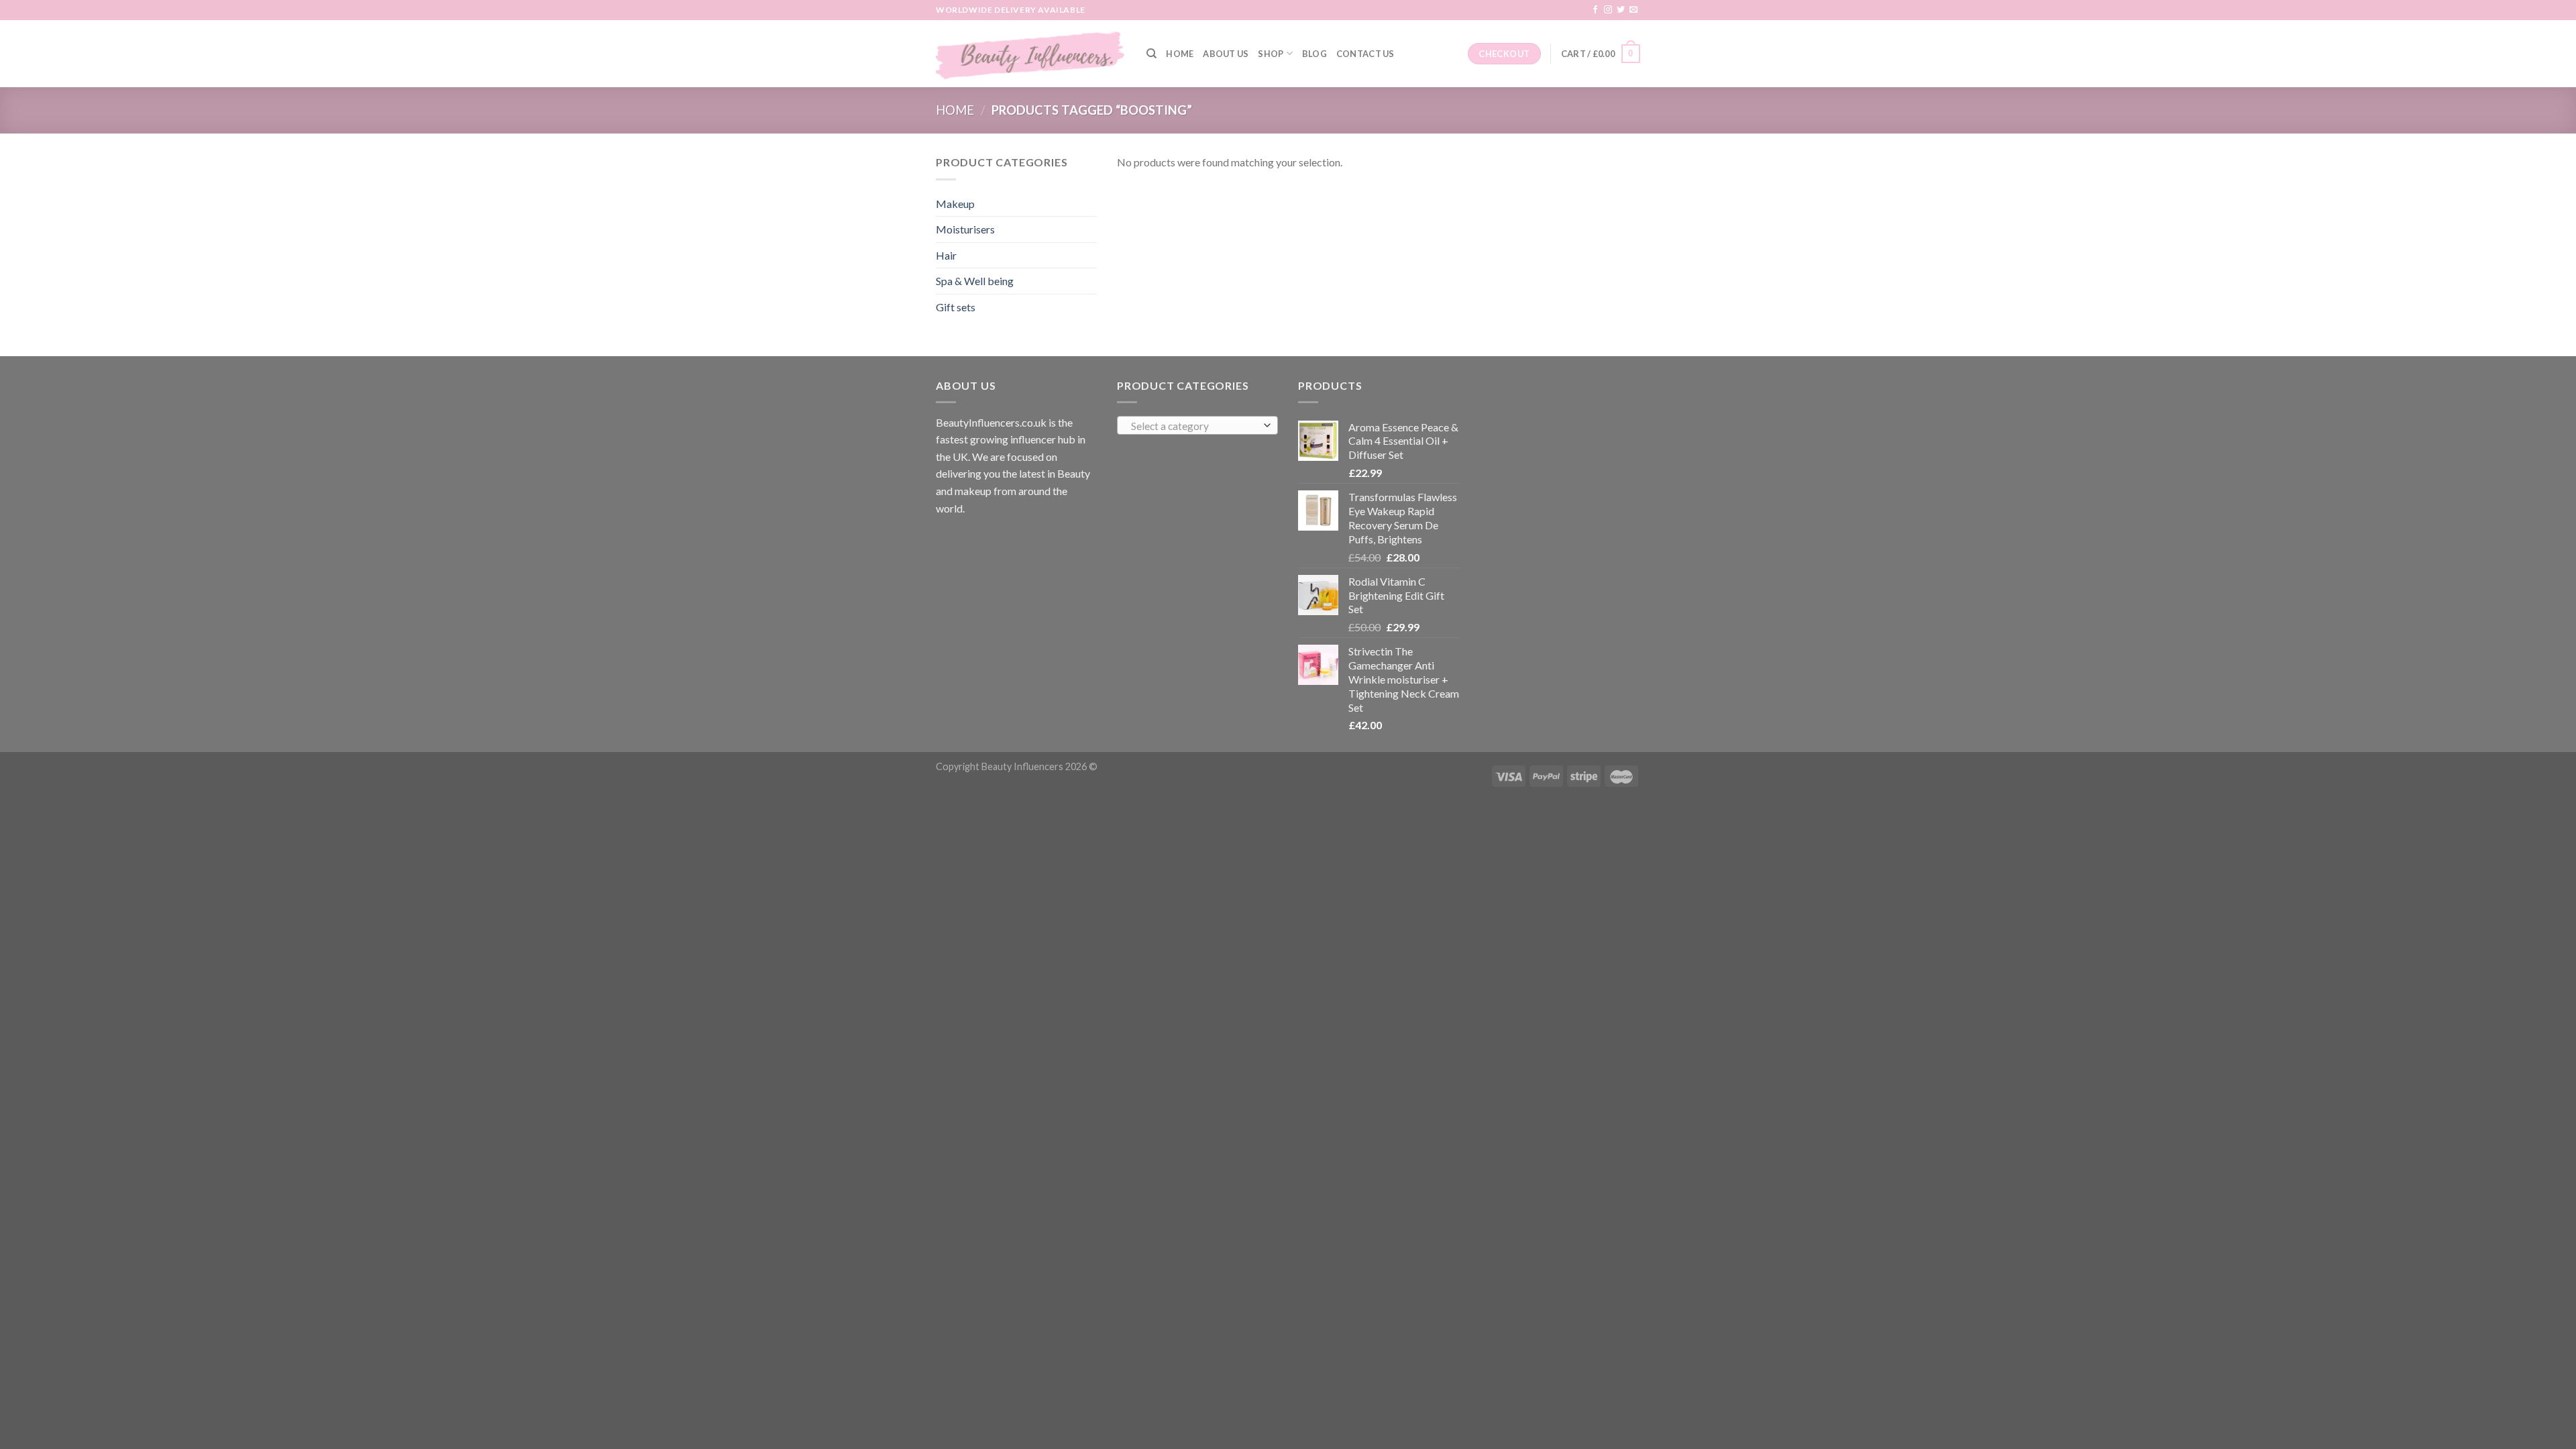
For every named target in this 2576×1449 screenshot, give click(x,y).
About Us (1226, 54)
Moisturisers (965, 229)
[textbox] (1194, 426)
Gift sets (956, 307)
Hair (946, 255)
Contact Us (1365, 54)
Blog (1314, 54)
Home (1180, 54)
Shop (1271, 54)
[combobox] (1197, 425)
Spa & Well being (975, 281)
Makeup (955, 204)
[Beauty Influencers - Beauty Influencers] (1031, 54)
